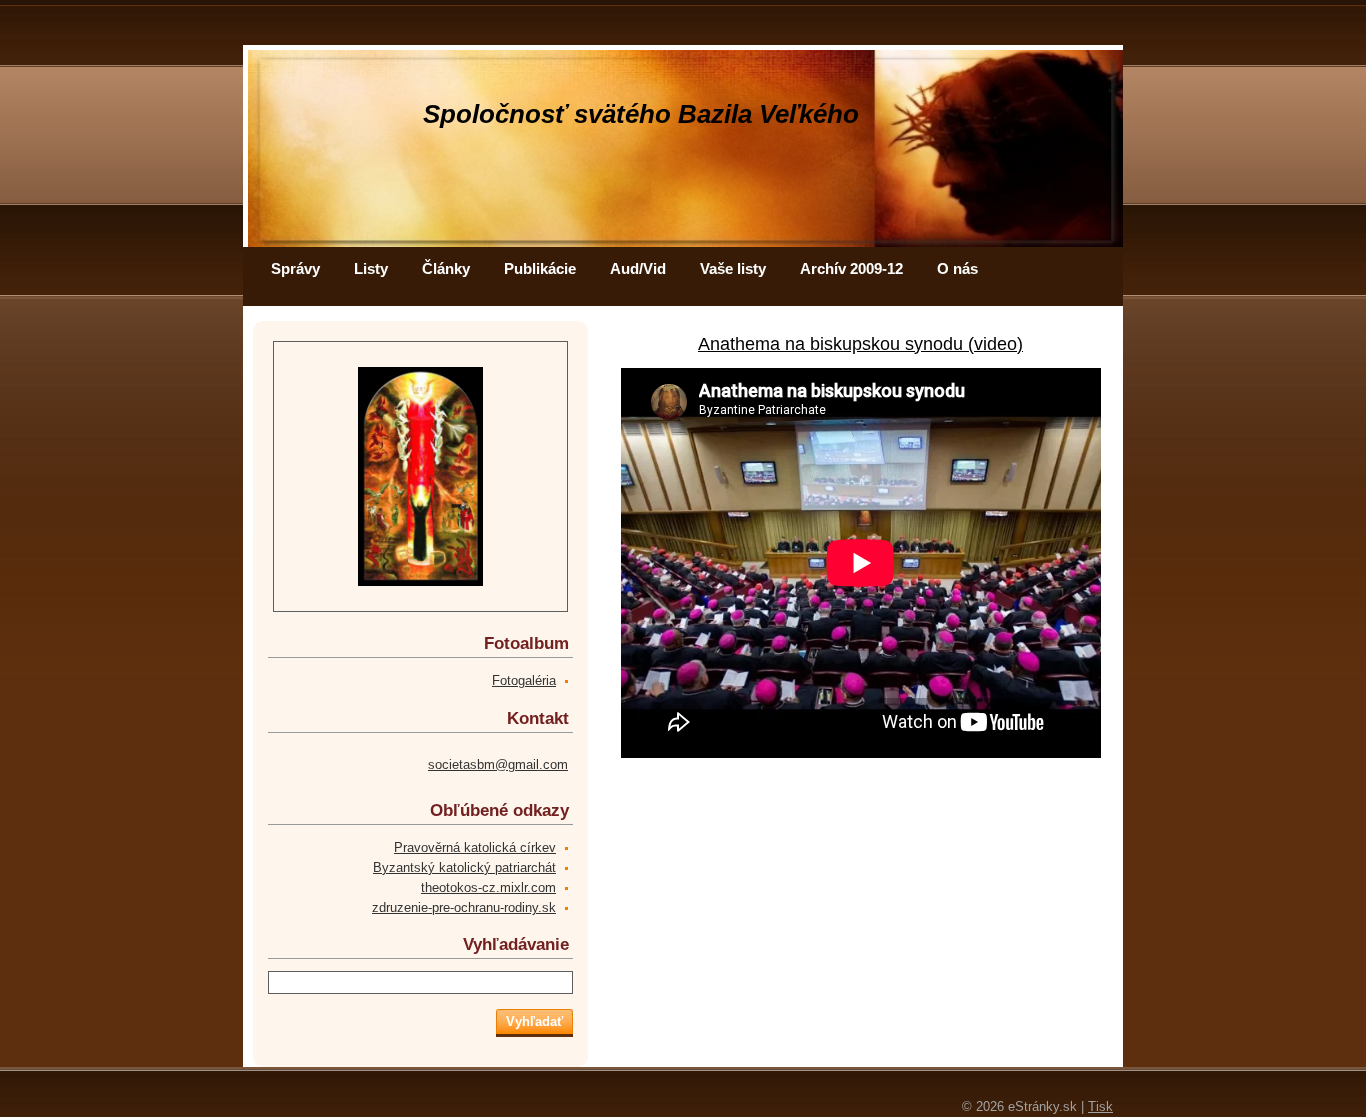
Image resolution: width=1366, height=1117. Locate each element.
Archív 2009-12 (851, 268)
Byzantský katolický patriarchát (464, 867)
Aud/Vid (638, 268)
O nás (957, 268)
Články (446, 268)
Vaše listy (733, 268)
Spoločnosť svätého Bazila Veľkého (641, 114)
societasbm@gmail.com (498, 764)
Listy (371, 268)
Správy (295, 268)
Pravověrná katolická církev (475, 847)
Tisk (1100, 1106)
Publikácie (540, 268)
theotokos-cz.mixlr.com (488, 887)
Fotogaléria (524, 680)
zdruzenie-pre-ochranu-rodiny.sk (464, 907)
